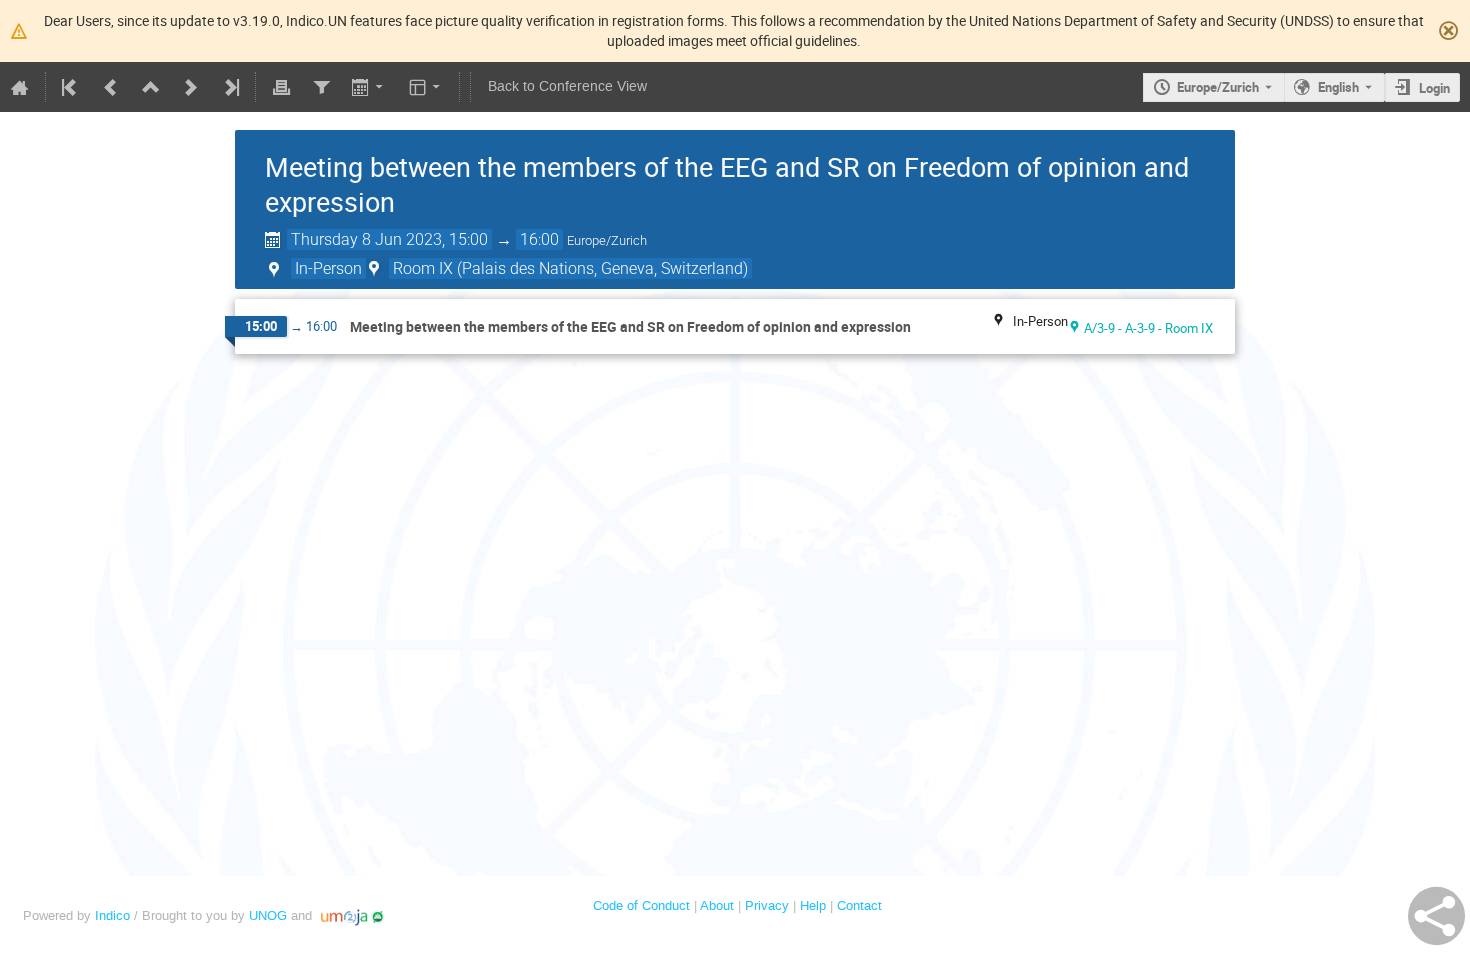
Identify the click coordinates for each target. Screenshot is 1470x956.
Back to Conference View (567, 86)
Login (1434, 88)
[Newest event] (230, 87)
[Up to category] (151, 87)
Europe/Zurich (1218, 87)
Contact (859, 905)
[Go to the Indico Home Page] (20, 87)
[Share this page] (1436, 916)
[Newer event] (191, 87)
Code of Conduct (641, 905)
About (717, 905)
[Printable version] (281, 87)
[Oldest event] (71, 87)
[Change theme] (426, 87)
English (1338, 87)
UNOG (268, 915)
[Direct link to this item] (925, 327)
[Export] (369, 87)
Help (813, 905)
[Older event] (111, 87)
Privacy (767, 905)
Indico (112, 915)
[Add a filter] (321, 87)
